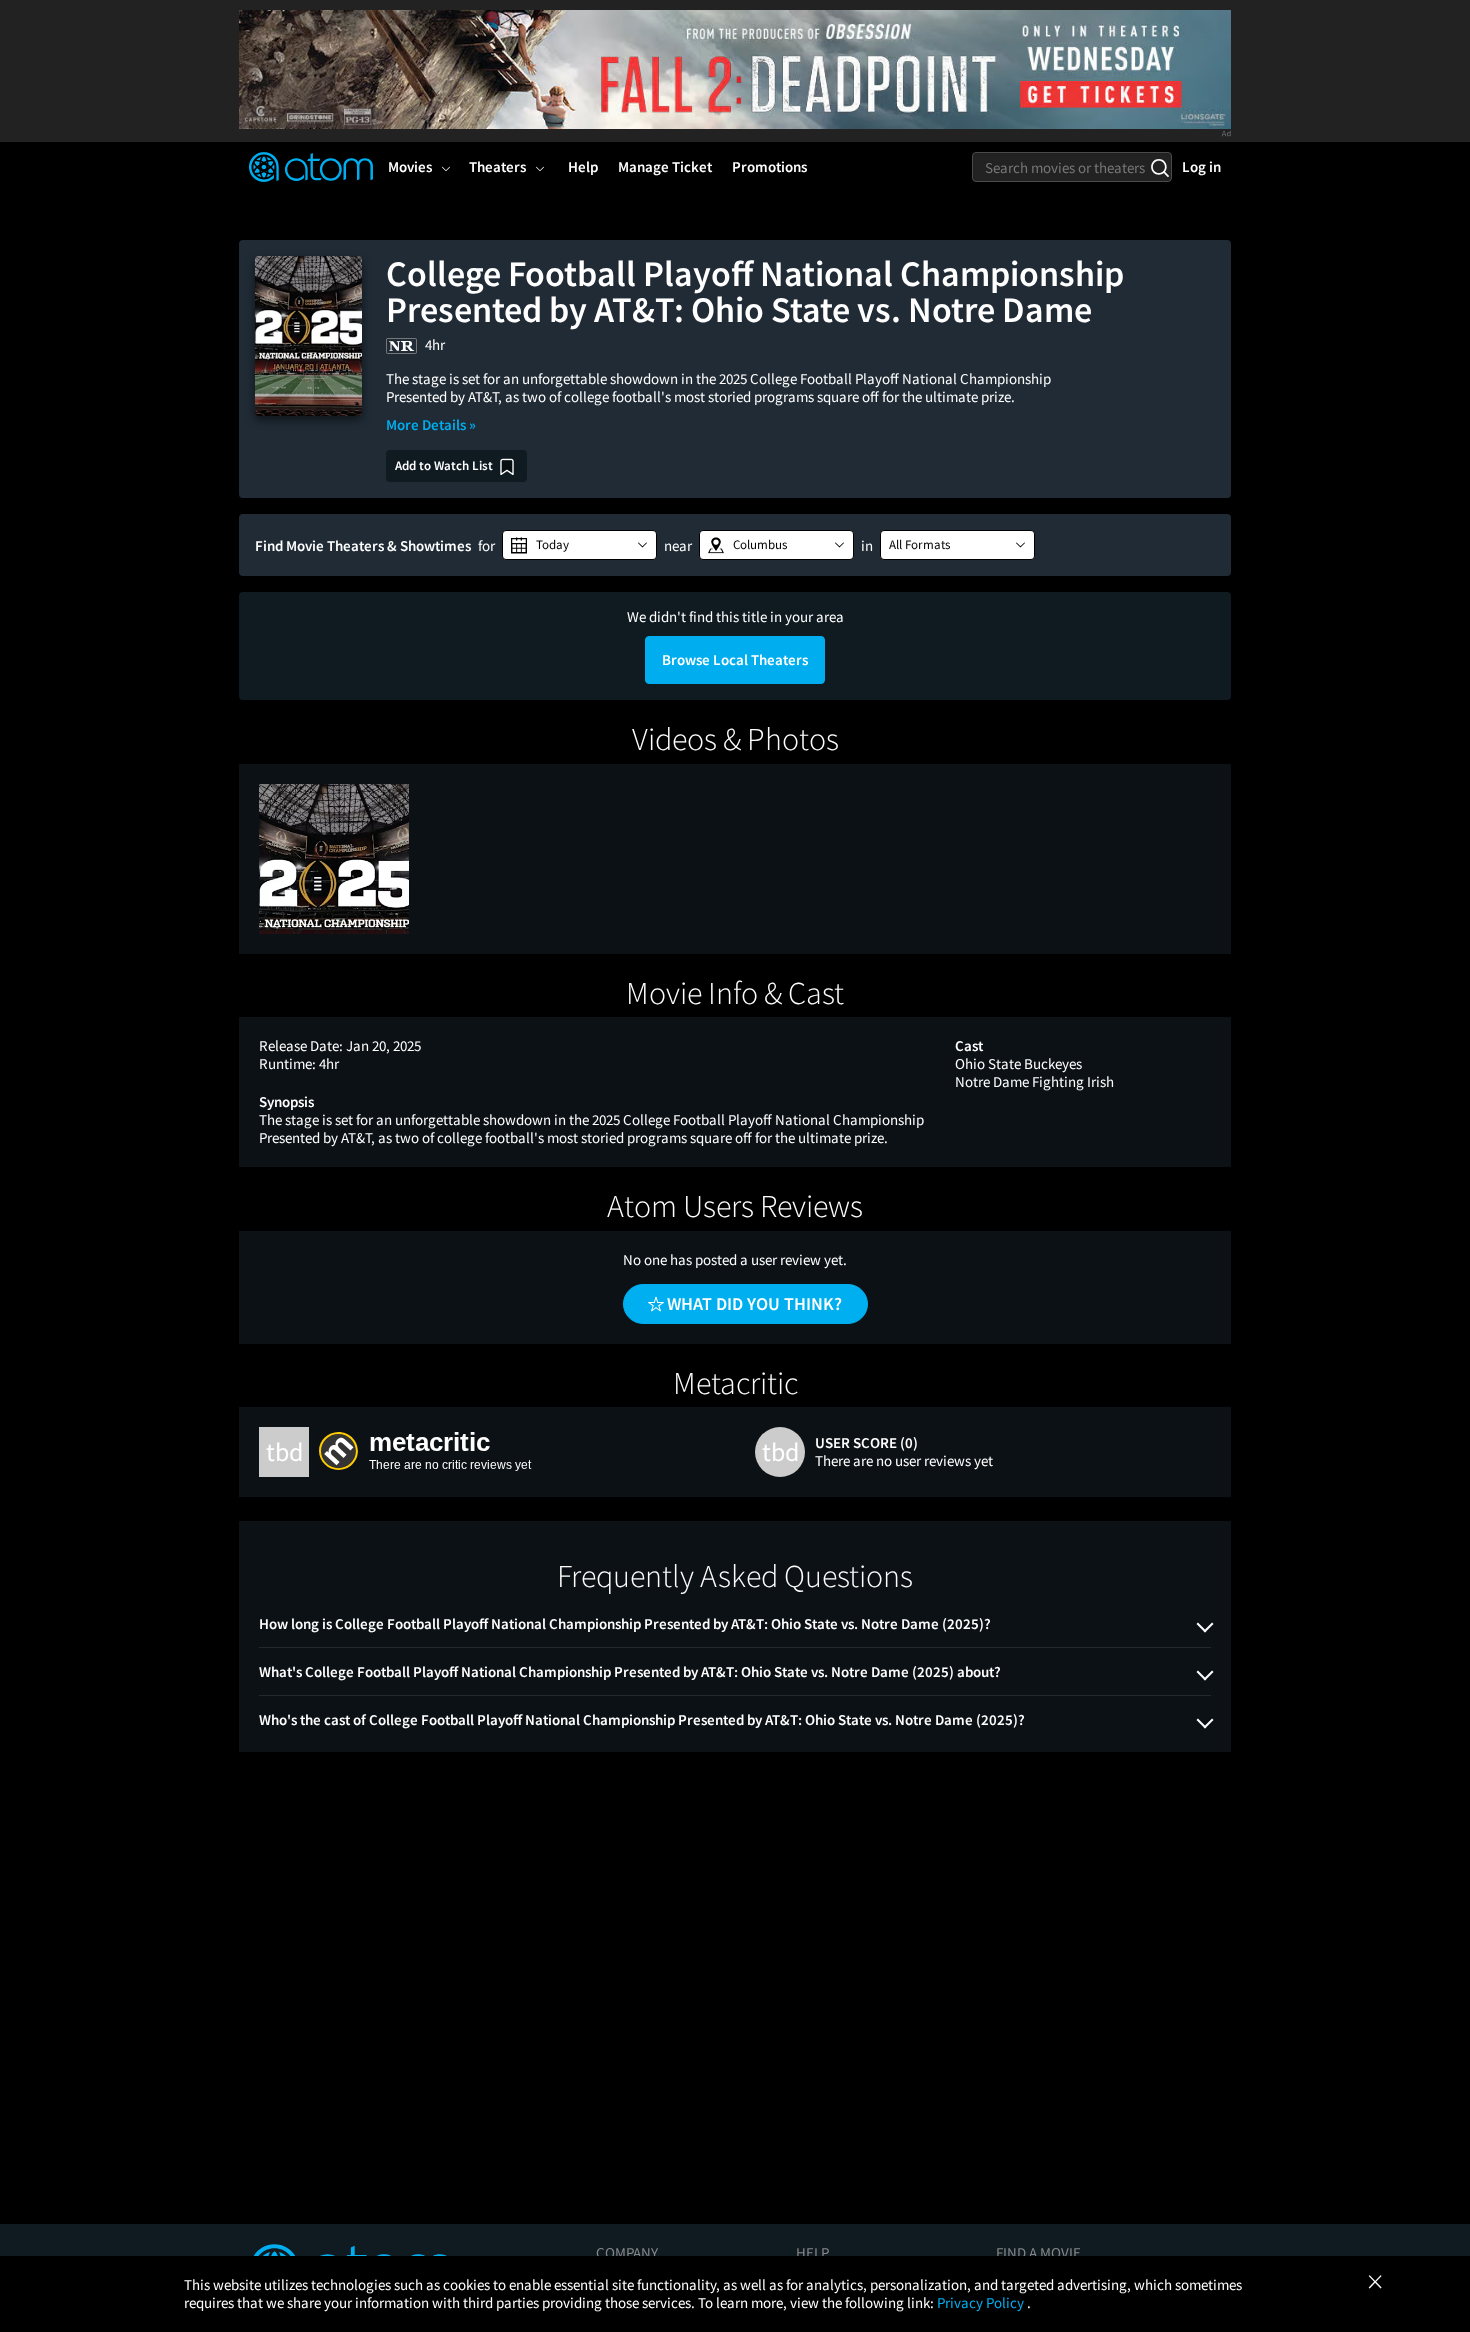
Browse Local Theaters (735, 659)
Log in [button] (1201, 166)
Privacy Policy (982, 2302)
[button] (579, 545)
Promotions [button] (769, 166)
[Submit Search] (1159, 167)
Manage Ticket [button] (665, 166)
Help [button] (583, 166)
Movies (410, 166)
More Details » (431, 424)
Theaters (497, 166)
